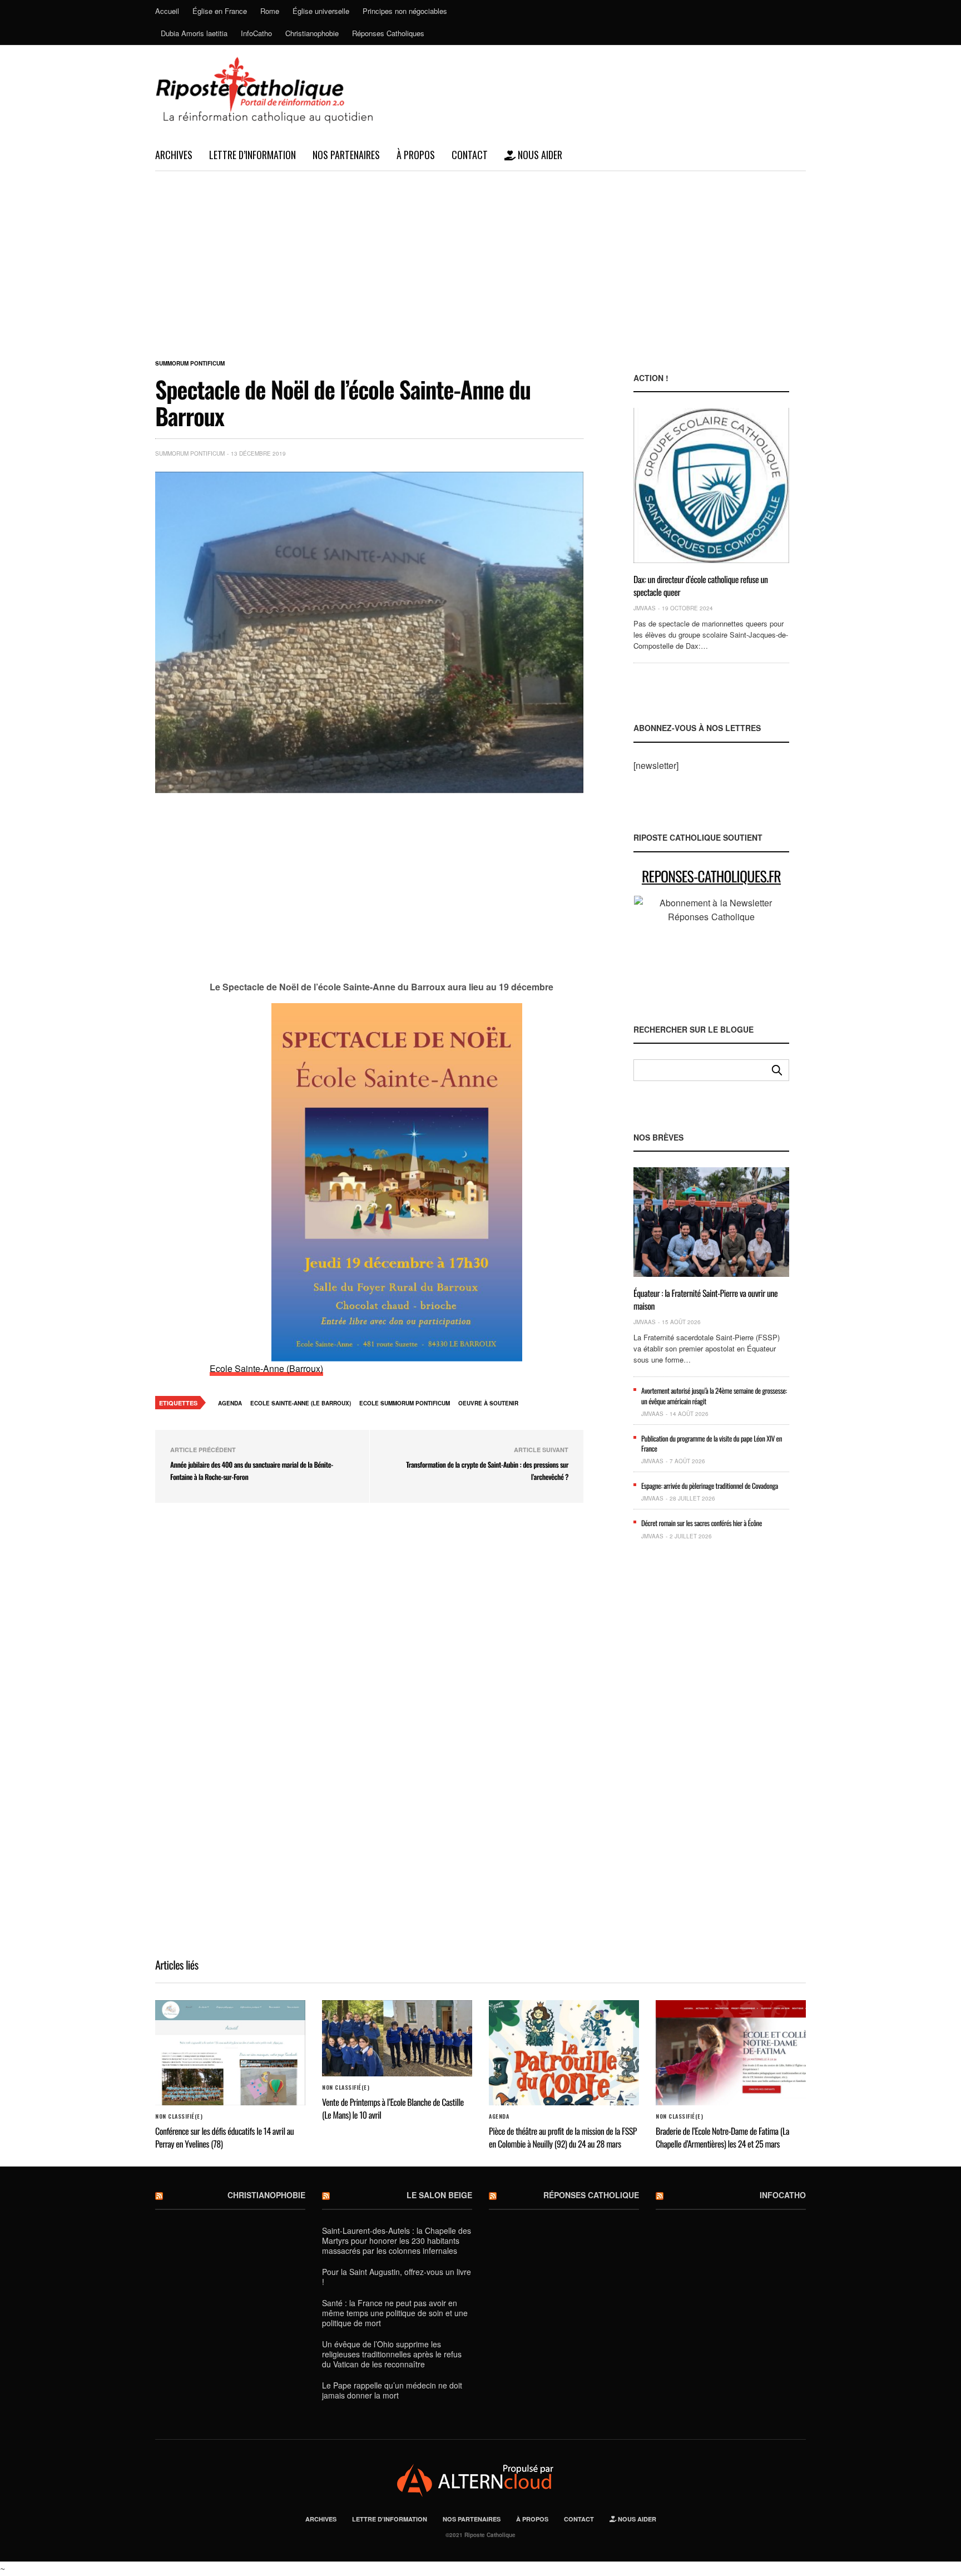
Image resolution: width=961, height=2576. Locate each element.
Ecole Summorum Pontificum (405, 1403)
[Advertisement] (481, 255)
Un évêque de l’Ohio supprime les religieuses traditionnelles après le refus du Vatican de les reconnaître (392, 2354)
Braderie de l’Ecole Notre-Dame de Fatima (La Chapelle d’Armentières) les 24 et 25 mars (722, 2137)
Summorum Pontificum (190, 363)
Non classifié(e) (179, 2116)
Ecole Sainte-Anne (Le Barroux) (301, 1403)
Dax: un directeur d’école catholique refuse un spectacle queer (701, 585)
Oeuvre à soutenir (488, 1403)
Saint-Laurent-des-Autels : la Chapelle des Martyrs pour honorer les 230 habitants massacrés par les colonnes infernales (397, 2241)
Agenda (230, 1403)
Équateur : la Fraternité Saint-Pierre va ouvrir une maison (705, 1299)
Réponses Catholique (591, 2195)
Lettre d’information (252, 155)
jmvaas (645, 608)
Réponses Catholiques (388, 33)
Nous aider (539, 155)
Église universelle (321, 11)
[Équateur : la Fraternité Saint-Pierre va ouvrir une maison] (711, 1222)
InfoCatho (256, 33)
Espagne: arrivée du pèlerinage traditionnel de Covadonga (710, 1486)
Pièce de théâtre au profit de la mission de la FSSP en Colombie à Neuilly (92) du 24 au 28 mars (563, 2137)
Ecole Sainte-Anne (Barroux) (266, 1368)
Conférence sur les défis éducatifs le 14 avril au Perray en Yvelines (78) (224, 2137)
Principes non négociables (405, 11)
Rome (270, 11)
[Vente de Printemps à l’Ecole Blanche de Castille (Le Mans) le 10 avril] (397, 2039)
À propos (416, 155)
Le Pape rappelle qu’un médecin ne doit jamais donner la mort (392, 2390)
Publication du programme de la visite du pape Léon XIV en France (712, 1443)
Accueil (167, 11)
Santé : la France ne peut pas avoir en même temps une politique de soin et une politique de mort (395, 2313)
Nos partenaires (346, 155)
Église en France (220, 11)
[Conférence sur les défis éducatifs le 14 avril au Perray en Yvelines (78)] (230, 2053)
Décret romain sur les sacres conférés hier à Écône (702, 1523)
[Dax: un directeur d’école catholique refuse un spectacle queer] (711, 485)
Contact (470, 155)
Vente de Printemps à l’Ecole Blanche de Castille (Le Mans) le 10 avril (393, 2108)
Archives (174, 155)
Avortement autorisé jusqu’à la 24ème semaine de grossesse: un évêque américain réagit (714, 1395)
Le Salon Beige (439, 2195)
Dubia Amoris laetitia (194, 33)
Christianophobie (312, 33)
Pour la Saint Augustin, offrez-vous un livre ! (397, 2277)
